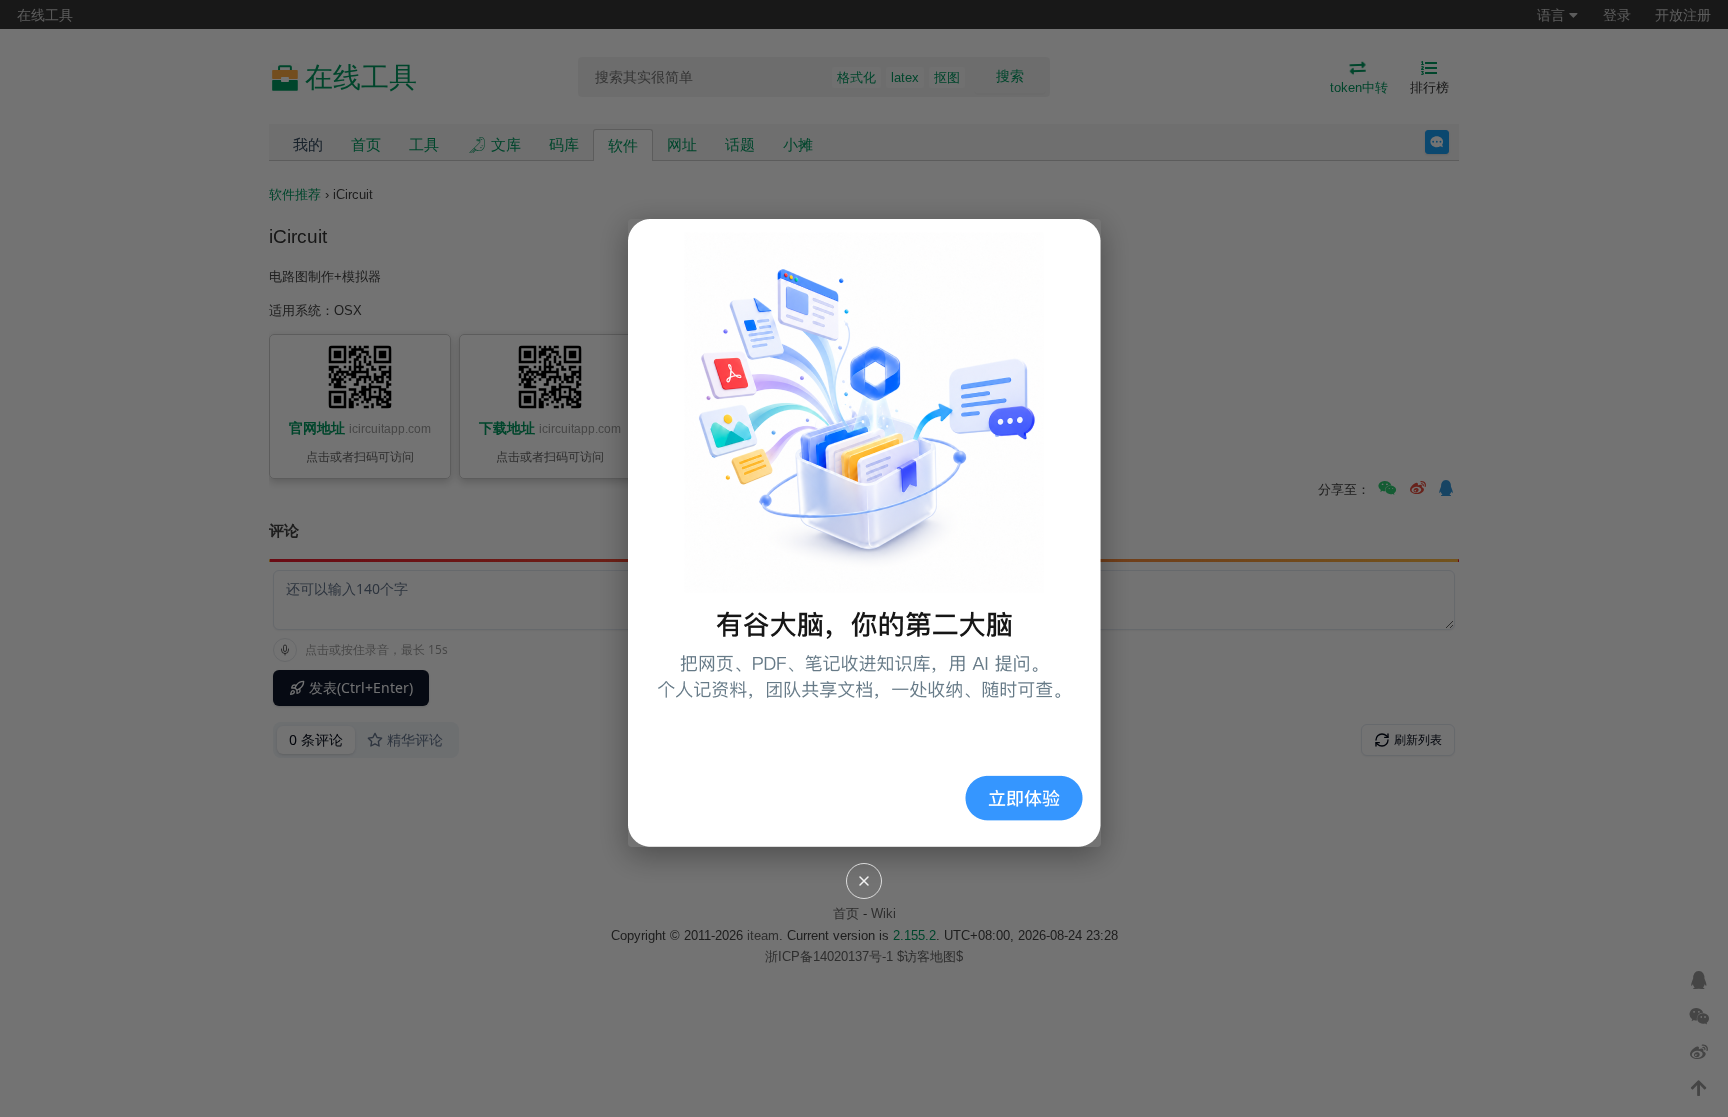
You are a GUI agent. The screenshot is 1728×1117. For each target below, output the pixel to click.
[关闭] (864, 881)
